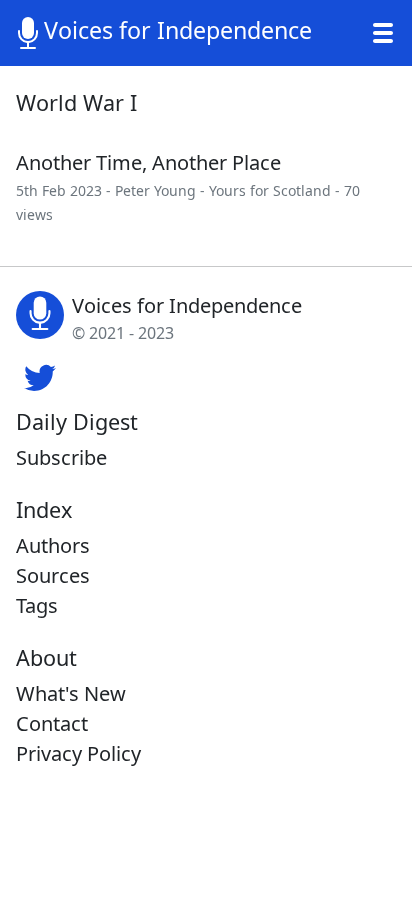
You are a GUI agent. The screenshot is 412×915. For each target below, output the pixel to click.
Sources (53, 575)
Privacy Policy (78, 753)
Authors (53, 545)
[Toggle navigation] (383, 33)
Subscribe (61, 457)
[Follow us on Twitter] (40, 375)
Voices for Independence (178, 30)
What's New (71, 693)
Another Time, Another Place (148, 162)
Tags (37, 605)
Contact (52, 723)
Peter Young (155, 190)
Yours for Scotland (270, 190)
